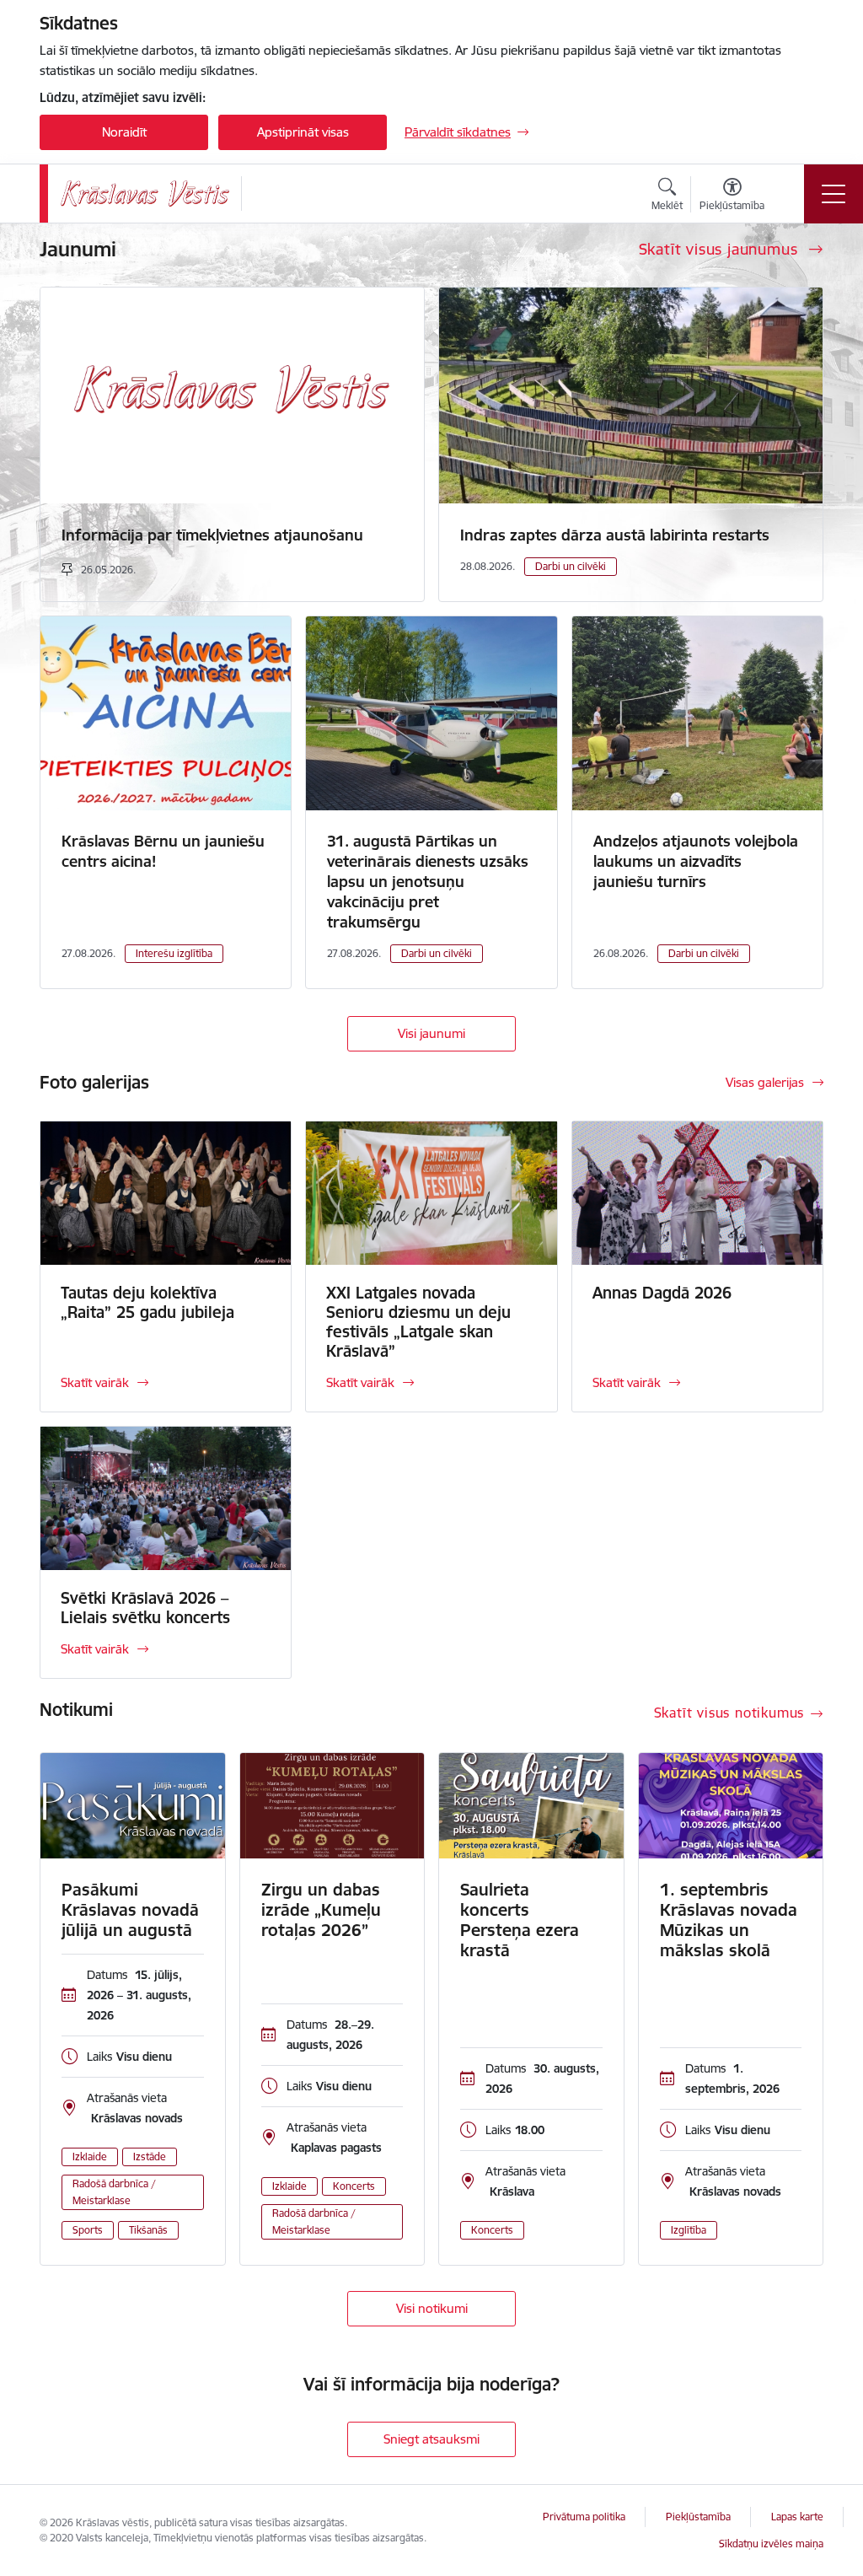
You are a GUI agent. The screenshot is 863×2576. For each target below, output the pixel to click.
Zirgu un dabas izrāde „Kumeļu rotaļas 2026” (321, 1910)
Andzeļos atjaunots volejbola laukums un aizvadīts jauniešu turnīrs (696, 861)
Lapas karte (797, 2517)
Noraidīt (124, 132)
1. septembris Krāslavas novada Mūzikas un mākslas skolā (729, 1920)
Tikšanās (148, 2230)
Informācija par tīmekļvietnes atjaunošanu (212, 535)
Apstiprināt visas (303, 132)
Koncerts (354, 2186)
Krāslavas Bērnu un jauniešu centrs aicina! (163, 851)
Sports (88, 2230)
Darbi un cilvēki (571, 566)
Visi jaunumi (431, 1033)
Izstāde (150, 2157)
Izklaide (90, 2157)
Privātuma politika (584, 2517)
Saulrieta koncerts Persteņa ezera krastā (520, 1920)
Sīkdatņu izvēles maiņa (771, 2544)
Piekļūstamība (698, 2517)
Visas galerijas (765, 1082)
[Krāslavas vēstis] (145, 194)
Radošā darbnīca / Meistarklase (114, 2192)
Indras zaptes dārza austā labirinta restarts (615, 535)
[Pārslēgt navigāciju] (834, 194)
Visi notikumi (432, 2308)
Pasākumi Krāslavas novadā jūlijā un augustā (130, 1910)
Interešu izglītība (174, 953)
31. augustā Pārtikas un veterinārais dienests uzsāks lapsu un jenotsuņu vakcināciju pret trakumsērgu (428, 882)
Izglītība (689, 2230)
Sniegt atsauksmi (431, 2439)
